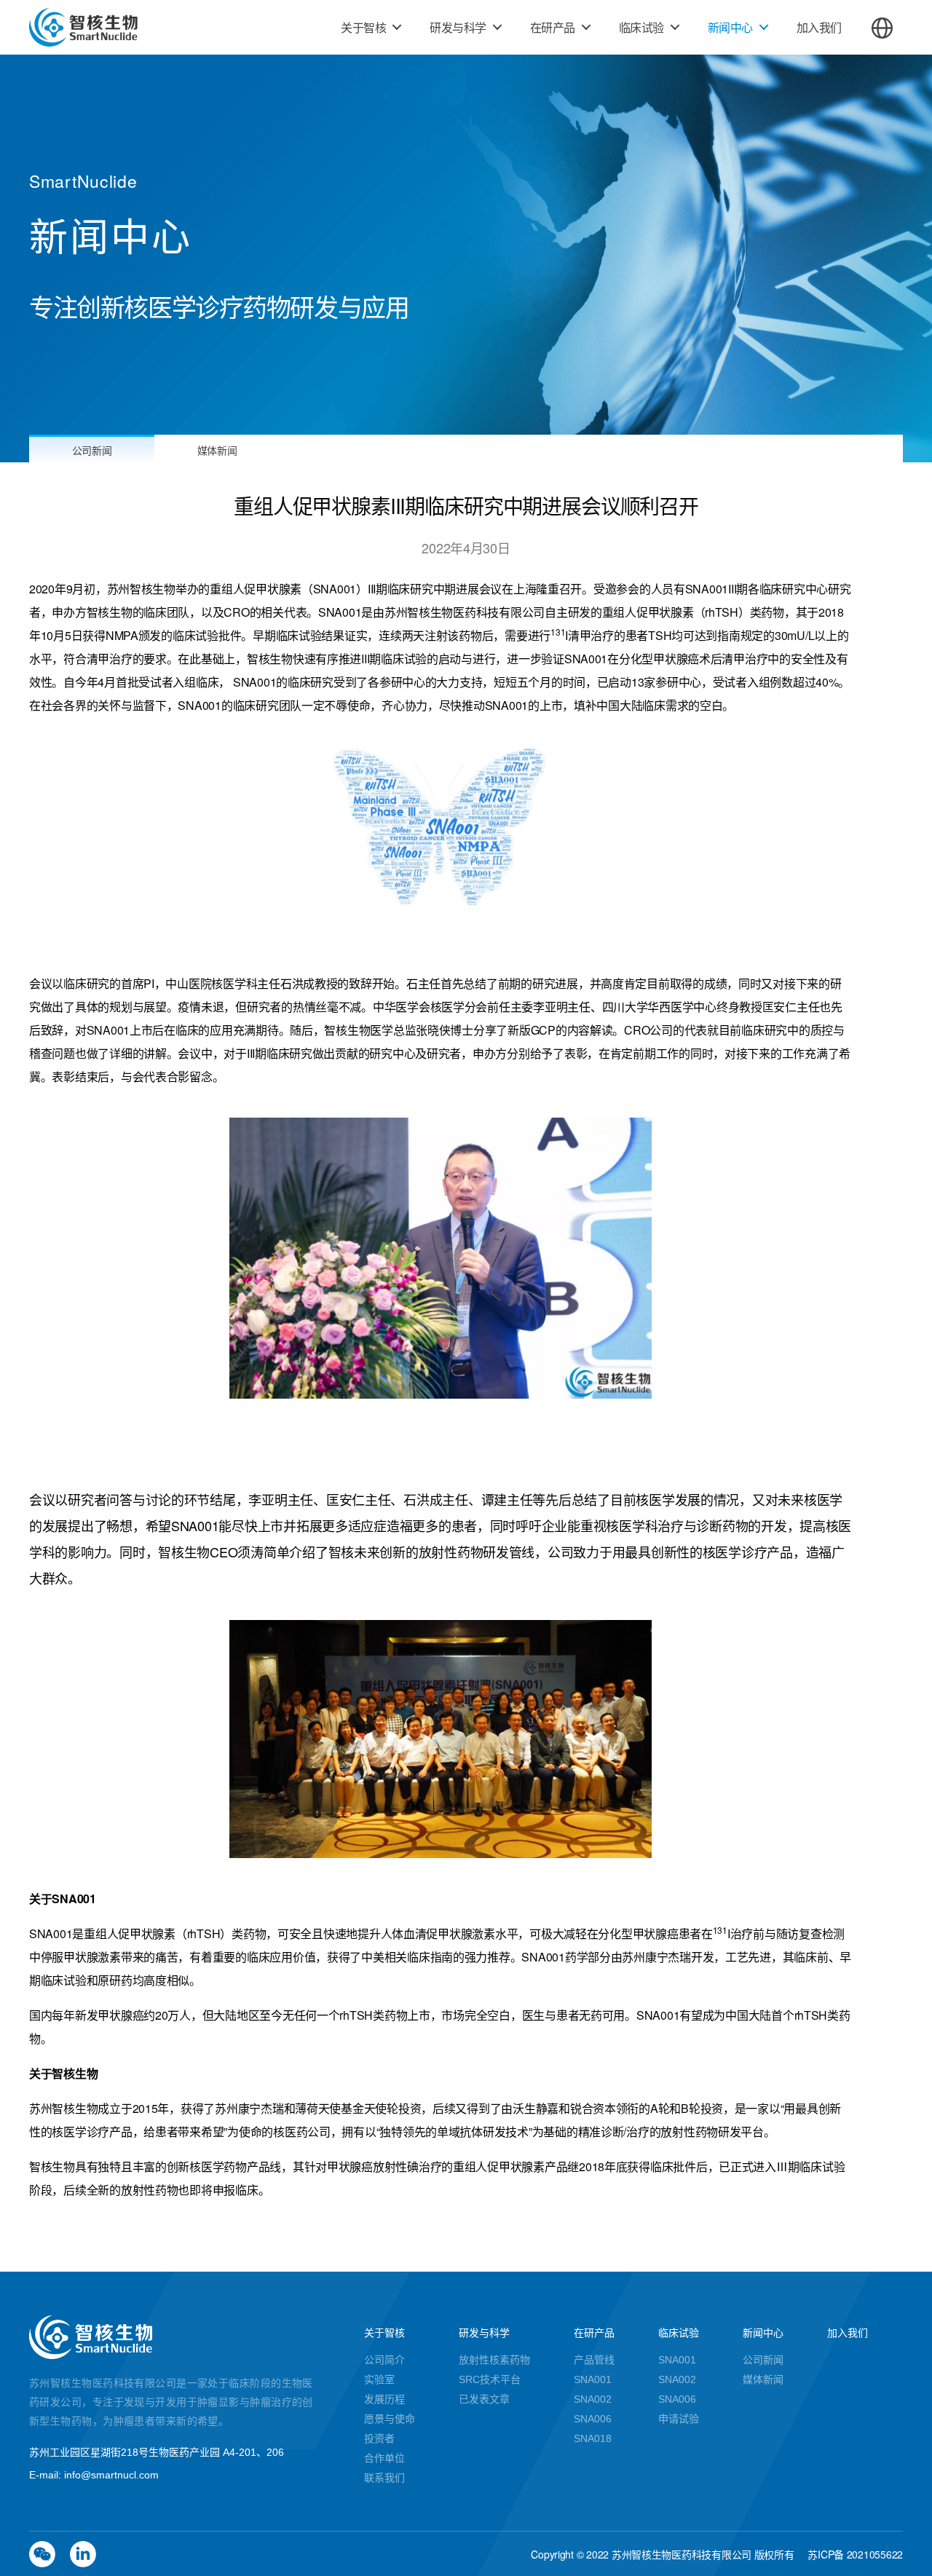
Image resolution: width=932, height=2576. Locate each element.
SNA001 (593, 2379)
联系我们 (384, 2478)
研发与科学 (458, 27)
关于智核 (363, 27)
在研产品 (553, 27)
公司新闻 (92, 450)
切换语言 (882, 28)
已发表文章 (484, 2399)
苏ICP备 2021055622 (855, 2554)
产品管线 (594, 2360)
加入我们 (819, 27)
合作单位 (384, 2458)
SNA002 (593, 2399)
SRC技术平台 (490, 2379)
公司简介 (384, 2360)
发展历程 (384, 2399)
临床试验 (641, 27)
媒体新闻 (217, 450)
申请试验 (679, 2419)
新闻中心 (730, 27)
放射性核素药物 (494, 2360)
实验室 (379, 2379)
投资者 (379, 2438)
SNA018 (593, 2438)
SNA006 (593, 2419)
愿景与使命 (390, 2419)
